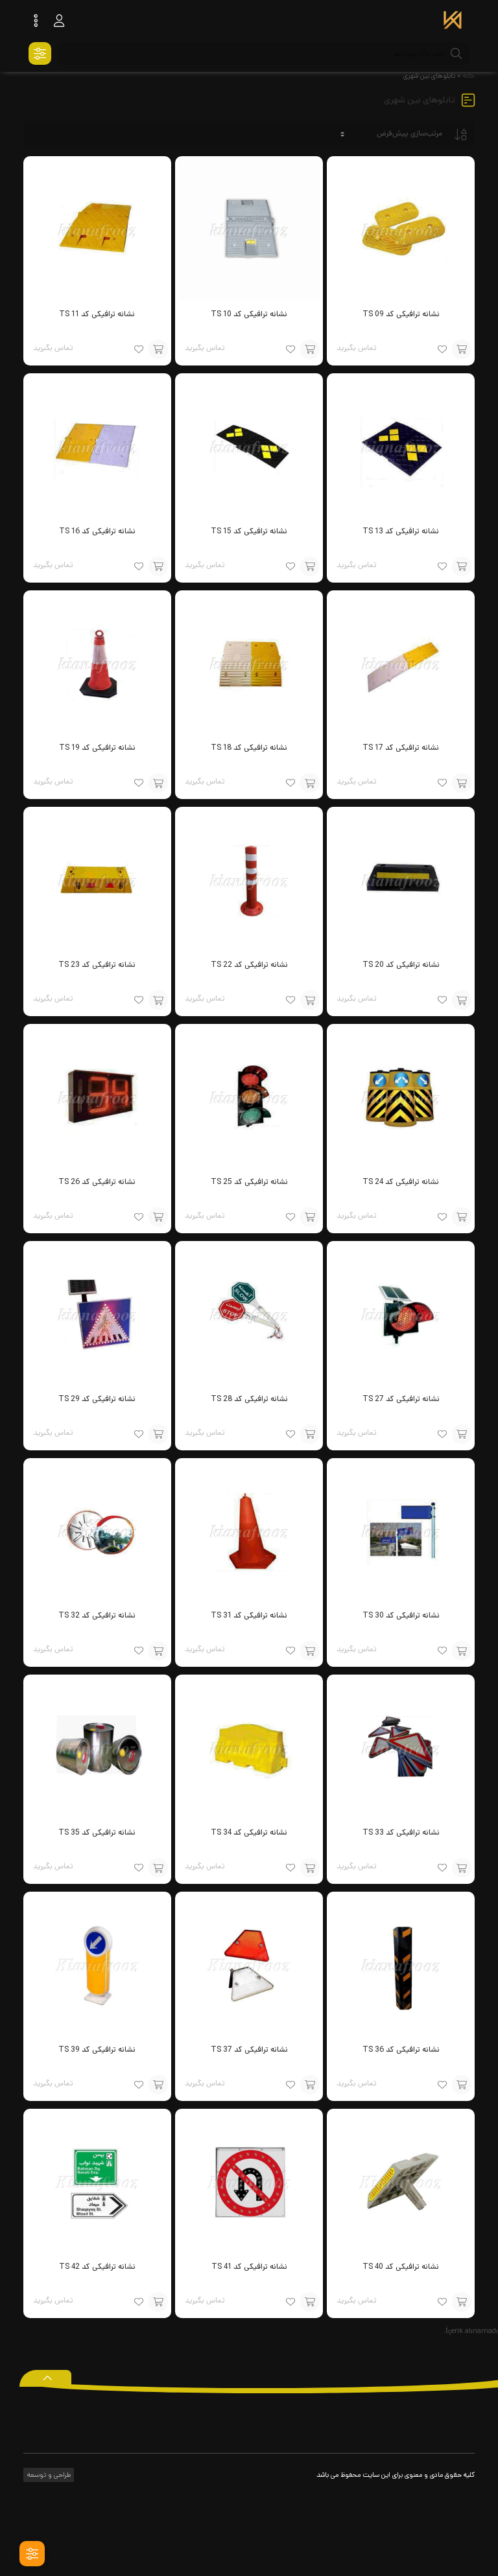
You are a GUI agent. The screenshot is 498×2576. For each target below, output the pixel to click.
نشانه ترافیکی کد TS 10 (249, 314)
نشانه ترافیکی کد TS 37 (249, 2049)
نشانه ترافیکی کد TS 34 (249, 1832)
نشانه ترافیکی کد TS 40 (401, 2267)
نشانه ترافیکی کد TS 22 (249, 965)
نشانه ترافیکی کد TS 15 (249, 531)
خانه (469, 76)
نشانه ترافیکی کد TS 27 (401, 1399)
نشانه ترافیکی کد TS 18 (249, 748)
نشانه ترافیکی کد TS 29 (97, 1399)
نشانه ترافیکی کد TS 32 (97, 1615)
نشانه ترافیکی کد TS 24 (401, 1182)
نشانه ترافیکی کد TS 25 (249, 1182)
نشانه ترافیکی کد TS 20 (401, 965)
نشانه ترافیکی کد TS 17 (401, 748)
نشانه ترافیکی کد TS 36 (401, 2049)
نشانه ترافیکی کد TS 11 (97, 314)
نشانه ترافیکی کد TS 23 (97, 965)
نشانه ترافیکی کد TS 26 (97, 1182)
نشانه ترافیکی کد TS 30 (401, 1615)
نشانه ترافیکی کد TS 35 (97, 1832)
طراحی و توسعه (48, 2475)
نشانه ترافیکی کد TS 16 (97, 531)
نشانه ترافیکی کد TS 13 (401, 531)
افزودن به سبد (462, 349)
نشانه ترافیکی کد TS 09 (401, 314)
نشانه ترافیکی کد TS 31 (249, 1615)
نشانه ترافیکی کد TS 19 (97, 748)
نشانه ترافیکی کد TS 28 (249, 1399)
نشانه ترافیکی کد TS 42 (97, 2267)
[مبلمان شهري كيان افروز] (453, 21)
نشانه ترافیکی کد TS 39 (97, 2049)
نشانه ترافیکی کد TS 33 (401, 1832)
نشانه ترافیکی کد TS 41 (249, 2267)
